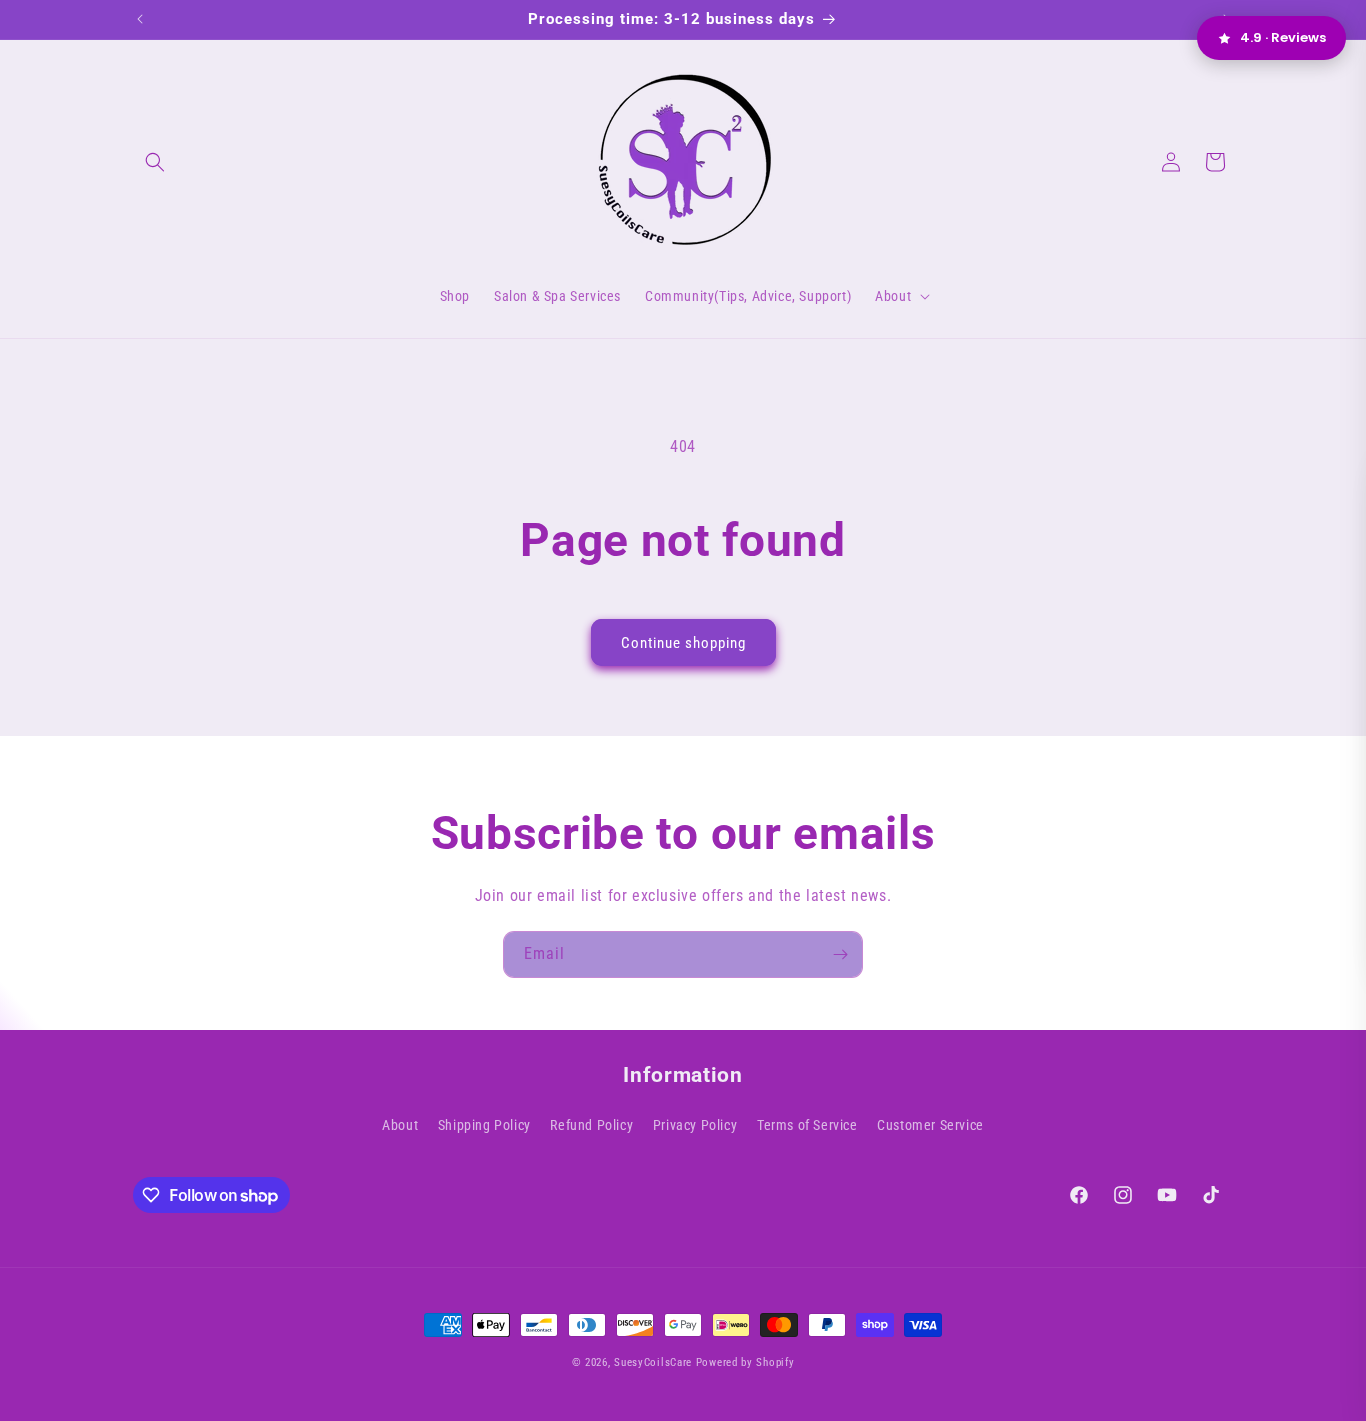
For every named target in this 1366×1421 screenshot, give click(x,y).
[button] (155, 162)
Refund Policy (591, 1125)
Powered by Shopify (745, 1362)
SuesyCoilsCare (655, 1362)
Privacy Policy (695, 1125)
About (400, 1125)
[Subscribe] (840, 954)
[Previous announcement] (140, 19)
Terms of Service (807, 1125)
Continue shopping (683, 643)
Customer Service (930, 1125)
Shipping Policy (484, 1125)
